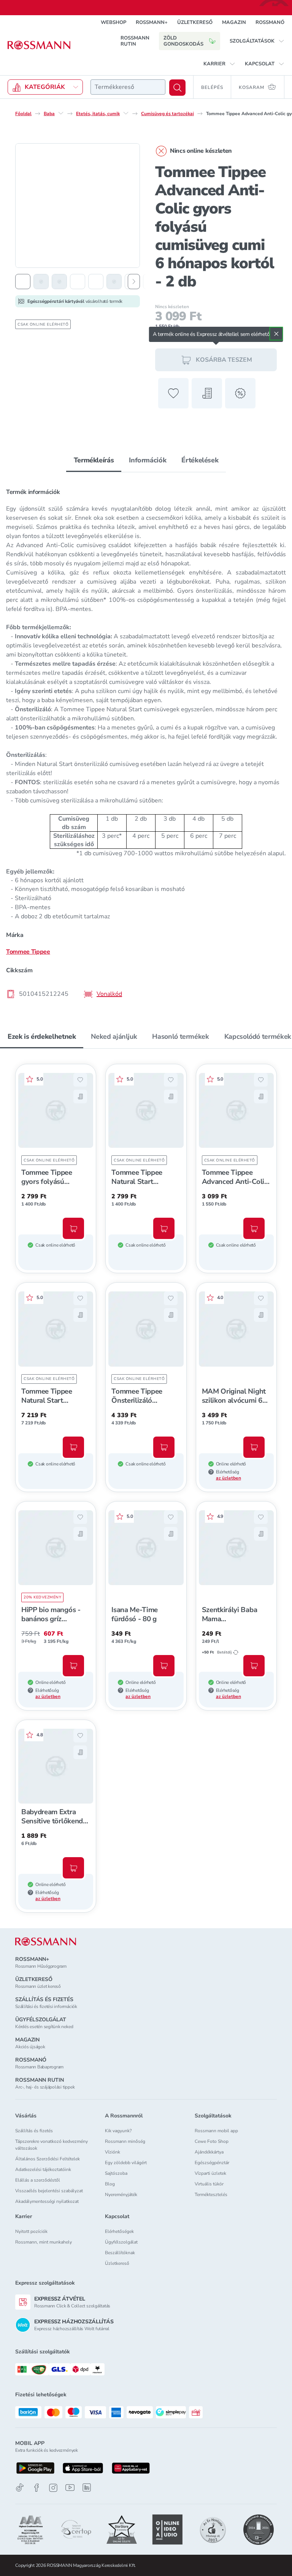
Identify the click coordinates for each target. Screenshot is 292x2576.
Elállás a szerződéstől (38, 2180)
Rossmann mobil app (216, 2131)
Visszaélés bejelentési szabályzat (49, 2191)
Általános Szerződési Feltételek (48, 2159)
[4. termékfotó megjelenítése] (78, 282)
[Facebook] (36, 2488)
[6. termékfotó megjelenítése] (114, 282)
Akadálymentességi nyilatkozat (47, 2201)
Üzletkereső (117, 2263)
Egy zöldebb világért (126, 2163)
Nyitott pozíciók (31, 2231)
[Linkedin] (87, 2487)
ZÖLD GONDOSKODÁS (183, 41)
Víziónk (113, 2152)
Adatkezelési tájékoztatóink (43, 2169)
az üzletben (229, 1478)
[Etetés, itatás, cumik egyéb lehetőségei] (126, 113)
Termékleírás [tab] (94, 460)
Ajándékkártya (209, 2152)
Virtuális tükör (209, 2184)
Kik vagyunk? (118, 2131)
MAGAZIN (234, 22)
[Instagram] (53, 2488)
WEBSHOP (113, 22)
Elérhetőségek (119, 2231)
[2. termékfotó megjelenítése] (41, 282)
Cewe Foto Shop (212, 2141)
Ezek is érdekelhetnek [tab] (42, 1036)
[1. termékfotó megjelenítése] (23, 282)
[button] (257, 41)
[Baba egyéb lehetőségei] (61, 113)
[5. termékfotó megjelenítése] (96, 282)
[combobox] (128, 87)
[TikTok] (20, 2488)
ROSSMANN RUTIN (135, 41)
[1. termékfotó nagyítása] (78, 206)
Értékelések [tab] (200, 460)
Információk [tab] (148, 460)
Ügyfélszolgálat (121, 2242)
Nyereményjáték (121, 2195)
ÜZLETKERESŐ (195, 22)
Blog (110, 2184)
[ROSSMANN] (46, 1942)
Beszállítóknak (120, 2253)
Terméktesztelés (211, 2195)
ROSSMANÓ (270, 22)
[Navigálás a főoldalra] (39, 45)
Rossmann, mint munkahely (44, 2242)
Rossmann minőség (125, 2141)
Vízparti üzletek (210, 2173)
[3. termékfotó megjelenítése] (59, 282)
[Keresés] (177, 88)
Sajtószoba (116, 2173)
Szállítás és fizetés (34, 2131)
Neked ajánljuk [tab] (114, 1036)
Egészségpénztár (212, 2163)
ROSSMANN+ (152, 22)
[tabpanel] (146, 741)
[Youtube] (70, 2488)
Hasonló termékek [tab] (180, 1036)
